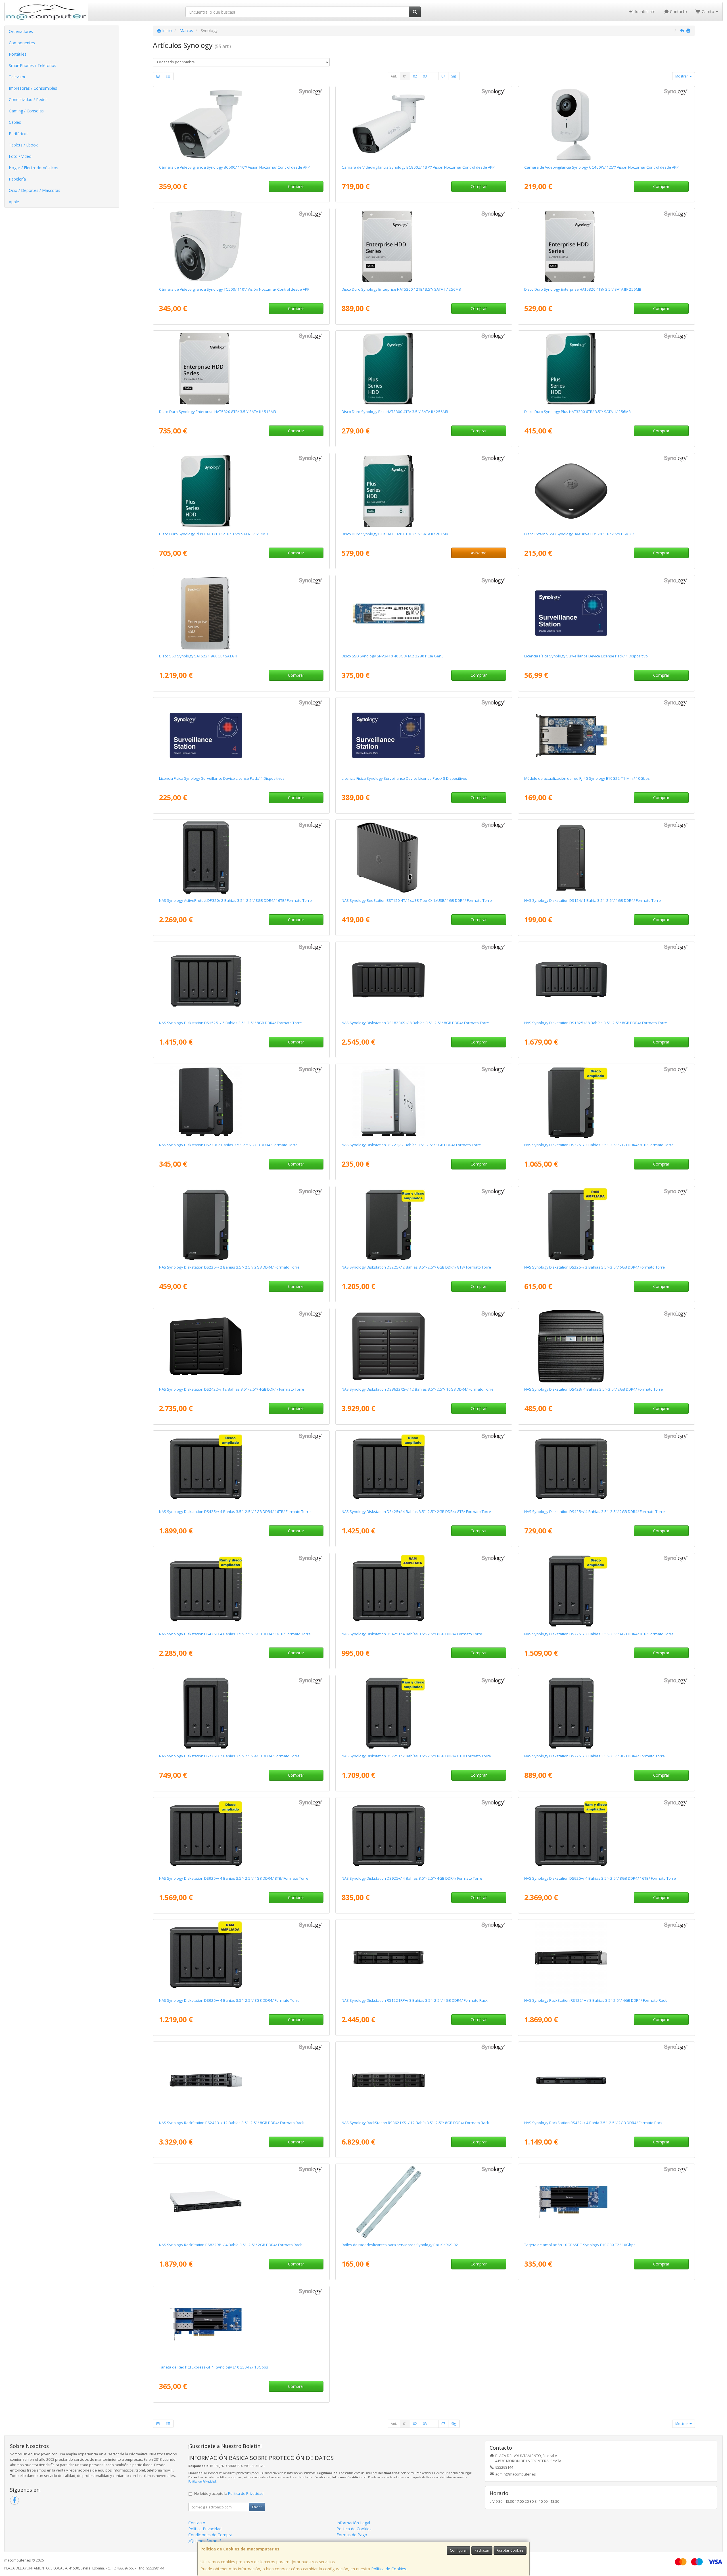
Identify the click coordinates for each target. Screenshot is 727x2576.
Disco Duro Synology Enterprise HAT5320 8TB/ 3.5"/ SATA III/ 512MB (218, 412)
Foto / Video (20, 156)
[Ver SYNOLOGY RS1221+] (606, 1957)
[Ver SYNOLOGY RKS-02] (424, 2202)
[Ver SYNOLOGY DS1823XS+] (424, 980)
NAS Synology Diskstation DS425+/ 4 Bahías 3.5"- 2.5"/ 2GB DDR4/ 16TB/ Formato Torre (235, 1512)
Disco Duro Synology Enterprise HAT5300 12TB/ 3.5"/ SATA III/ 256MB (401, 289)
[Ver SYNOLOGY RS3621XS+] (424, 2080)
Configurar (458, 2550)
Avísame (479, 553)
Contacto (678, 11)
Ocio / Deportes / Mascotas (35, 190)
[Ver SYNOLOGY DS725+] (241, 1713)
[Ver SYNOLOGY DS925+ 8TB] (241, 1835)
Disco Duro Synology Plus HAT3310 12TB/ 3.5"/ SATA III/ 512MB (213, 534)
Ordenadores (21, 31)
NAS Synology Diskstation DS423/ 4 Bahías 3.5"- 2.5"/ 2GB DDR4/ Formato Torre (594, 1389)
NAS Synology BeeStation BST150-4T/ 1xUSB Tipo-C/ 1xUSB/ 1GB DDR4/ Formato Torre (417, 900)
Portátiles (18, 54)
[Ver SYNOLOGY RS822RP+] (241, 2202)
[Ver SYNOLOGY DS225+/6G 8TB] (424, 1224)
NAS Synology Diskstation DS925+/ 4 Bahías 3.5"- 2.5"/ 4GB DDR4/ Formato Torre (412, 1878)
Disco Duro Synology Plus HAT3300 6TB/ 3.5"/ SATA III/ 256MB (577, 412)
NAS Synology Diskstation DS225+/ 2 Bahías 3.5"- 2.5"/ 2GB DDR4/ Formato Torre (229, 1267)
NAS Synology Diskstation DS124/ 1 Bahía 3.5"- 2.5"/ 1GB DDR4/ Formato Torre (593, 900)
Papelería (17, 179)
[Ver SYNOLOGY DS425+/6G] (424, 1591)
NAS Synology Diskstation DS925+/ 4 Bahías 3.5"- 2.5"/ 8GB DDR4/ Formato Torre (229, 2000)
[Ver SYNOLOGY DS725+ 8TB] (606, 1591)
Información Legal (353, 2523)
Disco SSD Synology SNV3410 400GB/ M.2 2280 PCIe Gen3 (393, 656)
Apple (14, 202)
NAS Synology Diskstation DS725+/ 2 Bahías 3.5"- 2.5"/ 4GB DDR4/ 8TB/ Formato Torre (599, 1634)
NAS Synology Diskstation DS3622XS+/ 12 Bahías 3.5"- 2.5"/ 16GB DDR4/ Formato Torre (418, 1389)
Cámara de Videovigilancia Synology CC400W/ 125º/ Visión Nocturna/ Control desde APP (601, 167)
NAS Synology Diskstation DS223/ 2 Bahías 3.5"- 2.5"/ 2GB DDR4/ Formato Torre (228, 1145)
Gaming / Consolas (26, 111)
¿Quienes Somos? (205, 2541)
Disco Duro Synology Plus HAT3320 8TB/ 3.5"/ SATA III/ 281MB (395, 534)
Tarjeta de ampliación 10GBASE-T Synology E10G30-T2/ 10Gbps (580, 2245)
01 (405, 76)
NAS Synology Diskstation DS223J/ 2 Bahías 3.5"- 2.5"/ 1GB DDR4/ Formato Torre (411, 1145)
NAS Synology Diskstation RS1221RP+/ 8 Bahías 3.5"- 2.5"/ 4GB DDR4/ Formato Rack (415, 2000)
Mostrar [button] (682, 76)
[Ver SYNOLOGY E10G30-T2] (606, 2202)
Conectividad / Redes (28, 99)
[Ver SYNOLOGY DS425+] (606, 1469)
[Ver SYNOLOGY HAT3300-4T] (424, 369)
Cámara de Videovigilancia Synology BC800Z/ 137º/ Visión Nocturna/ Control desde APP (418, 167)
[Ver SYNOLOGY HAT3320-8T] (424, 491)
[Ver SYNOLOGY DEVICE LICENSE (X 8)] (424, 735)
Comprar (296, 186)
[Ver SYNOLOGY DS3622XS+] (424, 1346)
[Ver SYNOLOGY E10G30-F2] (241, 2324)
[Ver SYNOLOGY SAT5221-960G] (241, 613)
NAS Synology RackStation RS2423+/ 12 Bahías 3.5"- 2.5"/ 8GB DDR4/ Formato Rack (231, 2123)
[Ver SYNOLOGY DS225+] (241, 1224)
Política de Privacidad (202, 2481)
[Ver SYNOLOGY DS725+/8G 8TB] (424, 1713)
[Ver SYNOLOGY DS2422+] (241, 1346)
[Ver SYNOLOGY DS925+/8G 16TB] (606, 1835)
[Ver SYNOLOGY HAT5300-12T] (424, 246)
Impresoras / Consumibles (33, 88)
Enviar (257, 2507)
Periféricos (19, 134)
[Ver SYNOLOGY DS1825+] (606, 980)
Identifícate (645, 11)
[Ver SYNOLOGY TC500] (241, 246)
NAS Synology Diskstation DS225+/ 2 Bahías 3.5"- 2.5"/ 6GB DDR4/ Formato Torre (595, 1267)
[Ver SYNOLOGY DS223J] (424, 1102)
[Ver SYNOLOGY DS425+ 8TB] (424, 1469)
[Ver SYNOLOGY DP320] (241, 858)
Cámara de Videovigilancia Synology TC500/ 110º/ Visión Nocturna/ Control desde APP (234, 289)
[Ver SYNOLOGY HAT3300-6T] (606, 369)
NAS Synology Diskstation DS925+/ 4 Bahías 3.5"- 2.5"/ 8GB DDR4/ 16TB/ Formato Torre (600, 1878)
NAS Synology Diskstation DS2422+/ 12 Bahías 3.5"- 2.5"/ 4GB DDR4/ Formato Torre (232, 1389)
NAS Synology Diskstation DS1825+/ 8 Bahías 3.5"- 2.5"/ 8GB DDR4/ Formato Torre (596, 1023)
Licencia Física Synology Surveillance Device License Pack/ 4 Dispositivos (222, 778)
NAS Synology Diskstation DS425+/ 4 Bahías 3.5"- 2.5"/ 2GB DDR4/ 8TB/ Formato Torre (416, 1512)
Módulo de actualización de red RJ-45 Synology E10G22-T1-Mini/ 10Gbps (587, 778)
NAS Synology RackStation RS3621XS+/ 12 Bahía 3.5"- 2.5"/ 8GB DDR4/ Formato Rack (415, 2123)
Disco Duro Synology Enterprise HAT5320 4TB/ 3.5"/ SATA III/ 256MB (583, 289)
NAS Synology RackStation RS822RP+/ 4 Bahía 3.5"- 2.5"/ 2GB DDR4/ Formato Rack (230, 2245)
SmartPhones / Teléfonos (33, 65)
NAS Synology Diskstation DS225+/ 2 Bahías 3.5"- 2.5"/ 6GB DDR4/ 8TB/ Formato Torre (416, 1267)
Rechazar (482, 2550)
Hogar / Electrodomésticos (34, 168)
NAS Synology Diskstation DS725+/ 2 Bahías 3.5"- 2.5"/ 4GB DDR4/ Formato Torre (229, 1756)
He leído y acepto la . (229, 2494)
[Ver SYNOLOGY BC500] (241, 124)
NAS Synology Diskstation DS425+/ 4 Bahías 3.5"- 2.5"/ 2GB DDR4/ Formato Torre (595, 1512)
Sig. (454, 76)
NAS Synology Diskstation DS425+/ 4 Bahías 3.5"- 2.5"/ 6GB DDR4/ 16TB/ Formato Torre (235, 1634)
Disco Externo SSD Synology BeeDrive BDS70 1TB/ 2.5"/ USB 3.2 (579, 534)
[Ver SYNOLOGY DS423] (606, 1346)
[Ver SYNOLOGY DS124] (606, 858)
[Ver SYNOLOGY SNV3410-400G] (424, 613)
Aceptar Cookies (510, 2550)
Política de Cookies (389, 2569)
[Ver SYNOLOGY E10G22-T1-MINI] (606, 735)
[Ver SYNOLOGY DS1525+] (241, 980)
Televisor (17, 77)
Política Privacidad (205, 2529)
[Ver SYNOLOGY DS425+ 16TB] (241, 1469)
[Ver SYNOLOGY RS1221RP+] (424, 1957)
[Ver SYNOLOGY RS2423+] (241, 2080)
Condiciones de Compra (210, 2535)
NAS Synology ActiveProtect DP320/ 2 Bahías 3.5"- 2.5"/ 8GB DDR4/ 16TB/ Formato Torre (235, 900)
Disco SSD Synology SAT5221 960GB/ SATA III (198, 656)
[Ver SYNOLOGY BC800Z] (424, 124)
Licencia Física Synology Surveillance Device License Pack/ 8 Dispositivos (404, 778)
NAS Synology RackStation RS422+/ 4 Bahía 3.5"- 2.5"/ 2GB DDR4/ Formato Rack (593, 2123)
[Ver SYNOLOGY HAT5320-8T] (241, 369)
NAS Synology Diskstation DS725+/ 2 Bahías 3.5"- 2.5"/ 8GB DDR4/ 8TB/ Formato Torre (416, 1756)
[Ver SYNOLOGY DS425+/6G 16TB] (241, 1591)
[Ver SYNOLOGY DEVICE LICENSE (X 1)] (606, 613)
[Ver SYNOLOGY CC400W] (606, 124)
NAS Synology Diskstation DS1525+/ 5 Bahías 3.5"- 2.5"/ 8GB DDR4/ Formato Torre (230, 1023)
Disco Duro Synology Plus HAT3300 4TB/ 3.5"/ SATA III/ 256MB (395, 412)
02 (415, 76)
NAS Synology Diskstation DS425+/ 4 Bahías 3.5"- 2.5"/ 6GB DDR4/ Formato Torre (412, 1634)
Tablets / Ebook (23, 145)
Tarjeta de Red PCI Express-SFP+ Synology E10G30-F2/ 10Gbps (214, 2367)
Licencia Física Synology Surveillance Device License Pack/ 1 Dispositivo (586, 656)
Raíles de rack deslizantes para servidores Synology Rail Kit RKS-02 (400, 2245)
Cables (15, 122)
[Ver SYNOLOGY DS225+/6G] (606, 1224)
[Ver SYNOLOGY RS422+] (606, 2080)
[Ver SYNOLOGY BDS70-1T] (606, 491)
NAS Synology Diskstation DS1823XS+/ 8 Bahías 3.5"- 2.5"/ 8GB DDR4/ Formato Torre (415, 1023)
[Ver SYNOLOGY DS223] (241, 1102)
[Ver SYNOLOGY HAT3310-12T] (241, 491)
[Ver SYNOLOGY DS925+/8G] (241, 1957)
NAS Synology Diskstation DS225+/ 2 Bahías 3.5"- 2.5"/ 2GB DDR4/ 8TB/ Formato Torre (599, 1145)
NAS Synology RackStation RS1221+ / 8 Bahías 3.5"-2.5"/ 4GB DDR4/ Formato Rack (596, 2000)
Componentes (22, 43)
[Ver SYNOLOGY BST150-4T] (424, 858)
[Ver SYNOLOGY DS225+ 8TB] (606, 1102)
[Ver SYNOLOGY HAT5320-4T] (606, 246)
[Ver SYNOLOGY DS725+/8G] (606, 1713)
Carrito (708, 11)
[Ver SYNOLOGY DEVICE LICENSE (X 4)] (241, 735)
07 (443, 76)
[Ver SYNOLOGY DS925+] (424, 1835)
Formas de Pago (352, 2535)
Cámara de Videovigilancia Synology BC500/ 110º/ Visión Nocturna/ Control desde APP (234, 167)
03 (425, 76)
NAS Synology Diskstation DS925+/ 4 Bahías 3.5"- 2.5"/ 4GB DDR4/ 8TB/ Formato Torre (234, 1878)
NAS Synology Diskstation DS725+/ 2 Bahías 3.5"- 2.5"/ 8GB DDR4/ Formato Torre (595, 1756)
